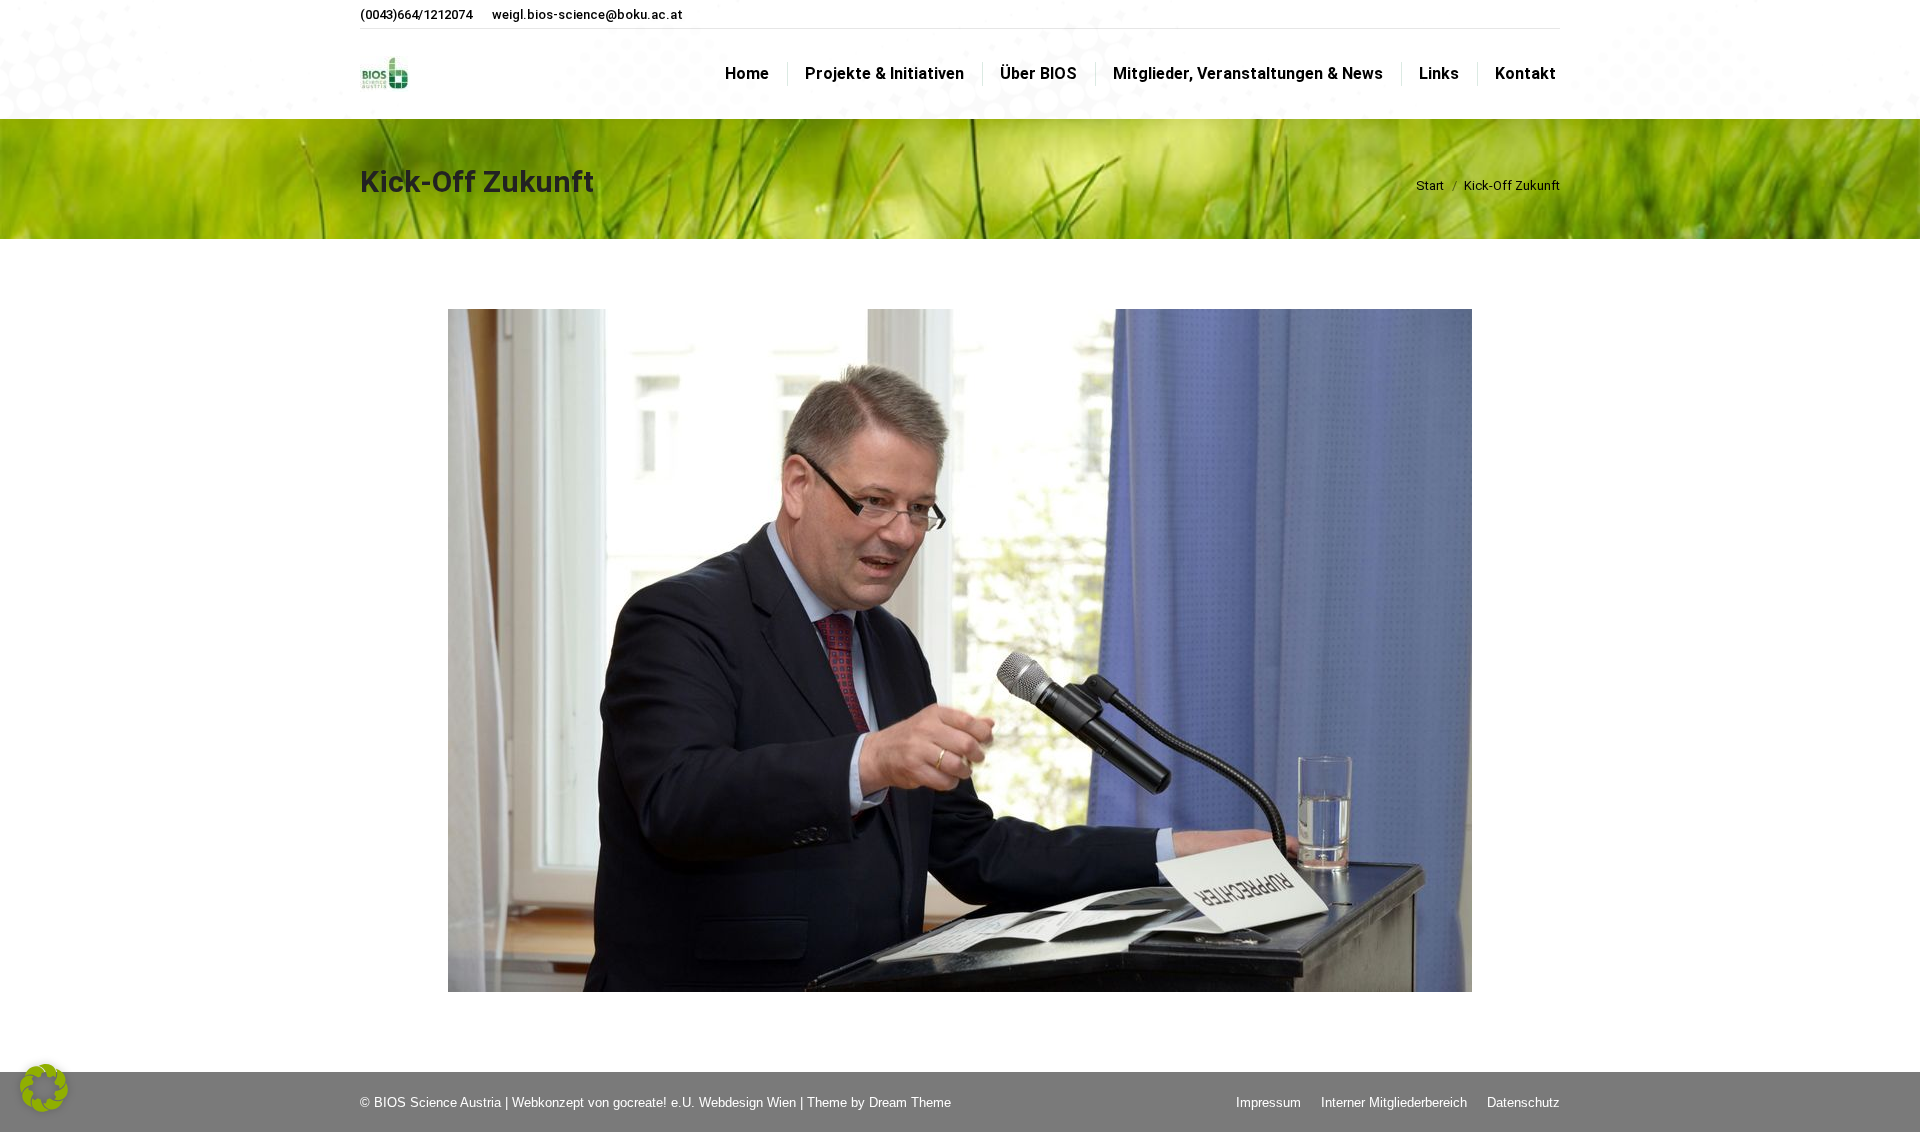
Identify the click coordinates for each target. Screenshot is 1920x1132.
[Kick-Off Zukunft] (960, 650)
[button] (44, 1088)
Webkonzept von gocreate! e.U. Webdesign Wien (654, 1102)
